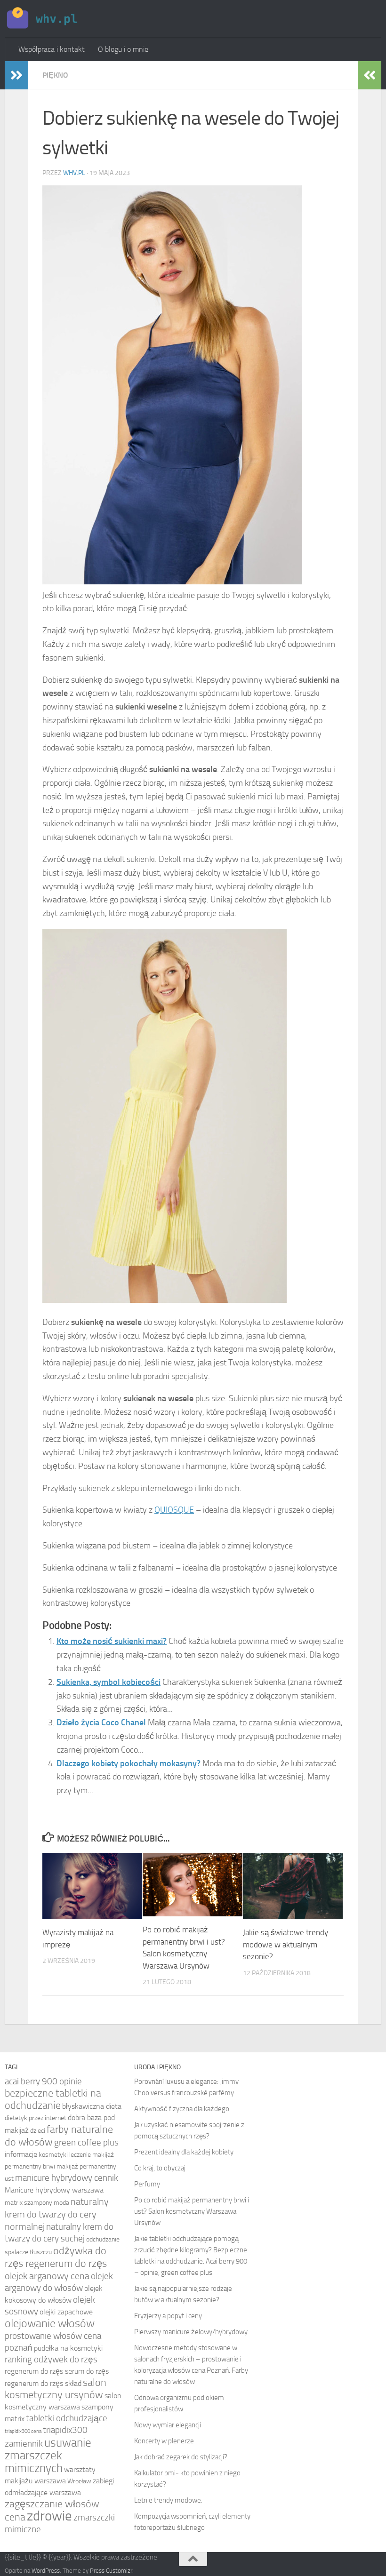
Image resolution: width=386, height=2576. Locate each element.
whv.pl (74, 173)
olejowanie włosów (50, 2323)
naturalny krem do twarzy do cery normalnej (57, 2214)
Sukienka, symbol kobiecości (109, 1682)
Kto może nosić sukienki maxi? (112, 1641)
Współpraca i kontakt (52, 49)
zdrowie (49, 2516)
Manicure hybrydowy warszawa (54, 2190)
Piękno (55, 75)
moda (61, 2203)
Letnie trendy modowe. (168, 2500)
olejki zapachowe (66, 2312)
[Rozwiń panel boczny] (16, 75)
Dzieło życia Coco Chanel (101, 1723)
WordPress (46, 2571)
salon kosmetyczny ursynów (56, 2389)
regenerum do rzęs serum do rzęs (57, 2371)
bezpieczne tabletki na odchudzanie (53, 2099)
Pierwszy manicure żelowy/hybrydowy (191, 2332)
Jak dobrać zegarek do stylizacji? (181, 2457)
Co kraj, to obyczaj (160, 2168)
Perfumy (147, 2184)
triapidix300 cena (23, 2431)
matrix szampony (28, 2203)
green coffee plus (86, 2143)
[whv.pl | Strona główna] (43, 19)
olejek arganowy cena (47, 2276)
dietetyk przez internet (36, 2118)
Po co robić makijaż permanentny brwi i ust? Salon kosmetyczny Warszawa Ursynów (192, 2211)
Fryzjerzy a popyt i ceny (168, 2316)
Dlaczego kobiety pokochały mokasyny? (129, 1763)
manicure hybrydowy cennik (67, 2178)
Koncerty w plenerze (164, 2441)
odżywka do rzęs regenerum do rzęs (56, 2257)
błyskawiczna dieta (92, 2106)
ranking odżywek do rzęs (51, 2360)
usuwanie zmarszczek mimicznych (48, 2455)
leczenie (80, 2155)
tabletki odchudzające (67, 2418)
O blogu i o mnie (123, 49)
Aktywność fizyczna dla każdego (182, 2109)
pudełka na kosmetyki (68, 2348)
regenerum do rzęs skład (43, 2383)
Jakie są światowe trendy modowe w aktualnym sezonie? (285, 1944)
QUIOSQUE (174, 1510)
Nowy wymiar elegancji (168, 2425)
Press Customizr (111, 2571)
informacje (21, 2154)
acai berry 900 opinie (43, 2082)
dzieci (38, 2131)
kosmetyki (53, 2155)
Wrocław (79, 2481)
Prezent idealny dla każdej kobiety (184, 2152)
